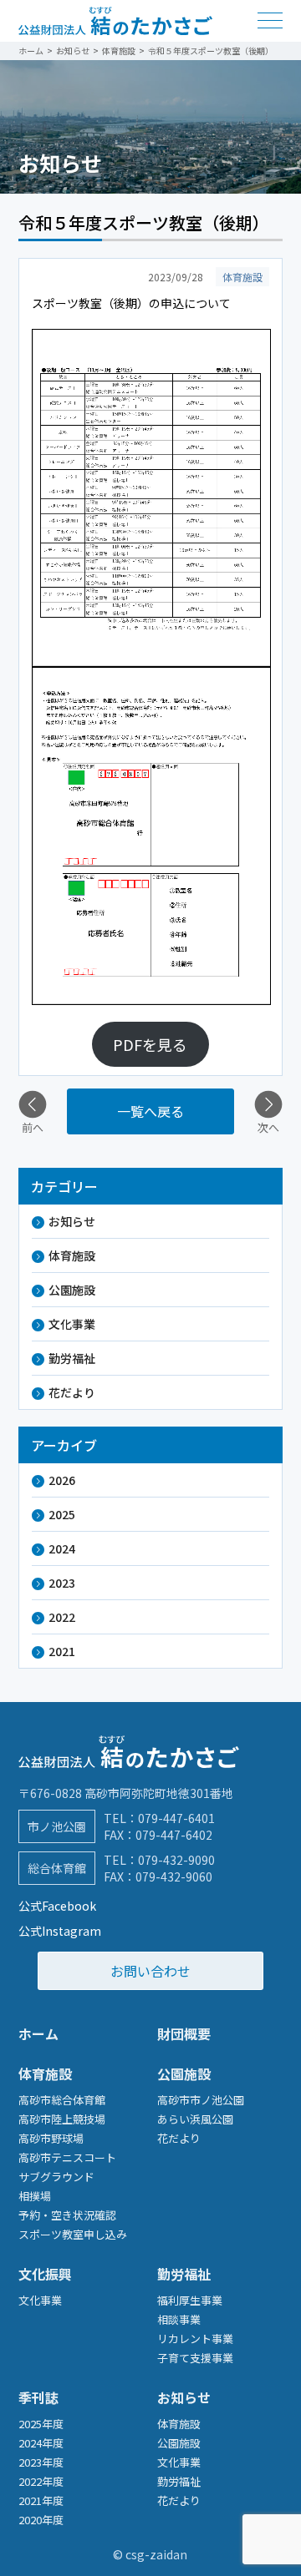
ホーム (38, 2033)
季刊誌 (38, 2397)
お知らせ (72, 1221)
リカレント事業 (195, 2339)
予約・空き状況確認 (67, 2215)
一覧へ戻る (150, 1111)
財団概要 (184, 2033)
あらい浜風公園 (195, 2119)
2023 (62, 1583)
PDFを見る (150, 1044)
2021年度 (41, 2500)
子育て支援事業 (195, 2358)
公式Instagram (60, 1931)
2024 (62, 1548)
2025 (62, 1514)
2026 (62, 1480)
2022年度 (41, 2481)
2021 (62, 1651)
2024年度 (41, 2443)
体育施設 (72, 1255)
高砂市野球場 (51, 2138)
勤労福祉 (72, 1358)
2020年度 (41, 2520)
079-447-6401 (176, 1818)
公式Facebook (57, 1906)
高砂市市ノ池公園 (201, 2100)
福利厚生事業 (190, 2300)
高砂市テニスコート (67, 2157)
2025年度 (41, 2424)
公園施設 (72, 1290)
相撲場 (35, 2196)
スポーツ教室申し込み (73, 2234)
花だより (72, 1392)
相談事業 (179, 2319)
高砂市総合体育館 (62, 2100)
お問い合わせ (150, 1971)
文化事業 (72, 1324)
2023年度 (41, 2462)
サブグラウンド (56, 2177)
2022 (62, 1617)
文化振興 (45, 2274)
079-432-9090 (176, 1860)
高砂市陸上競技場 (62, 2119)
